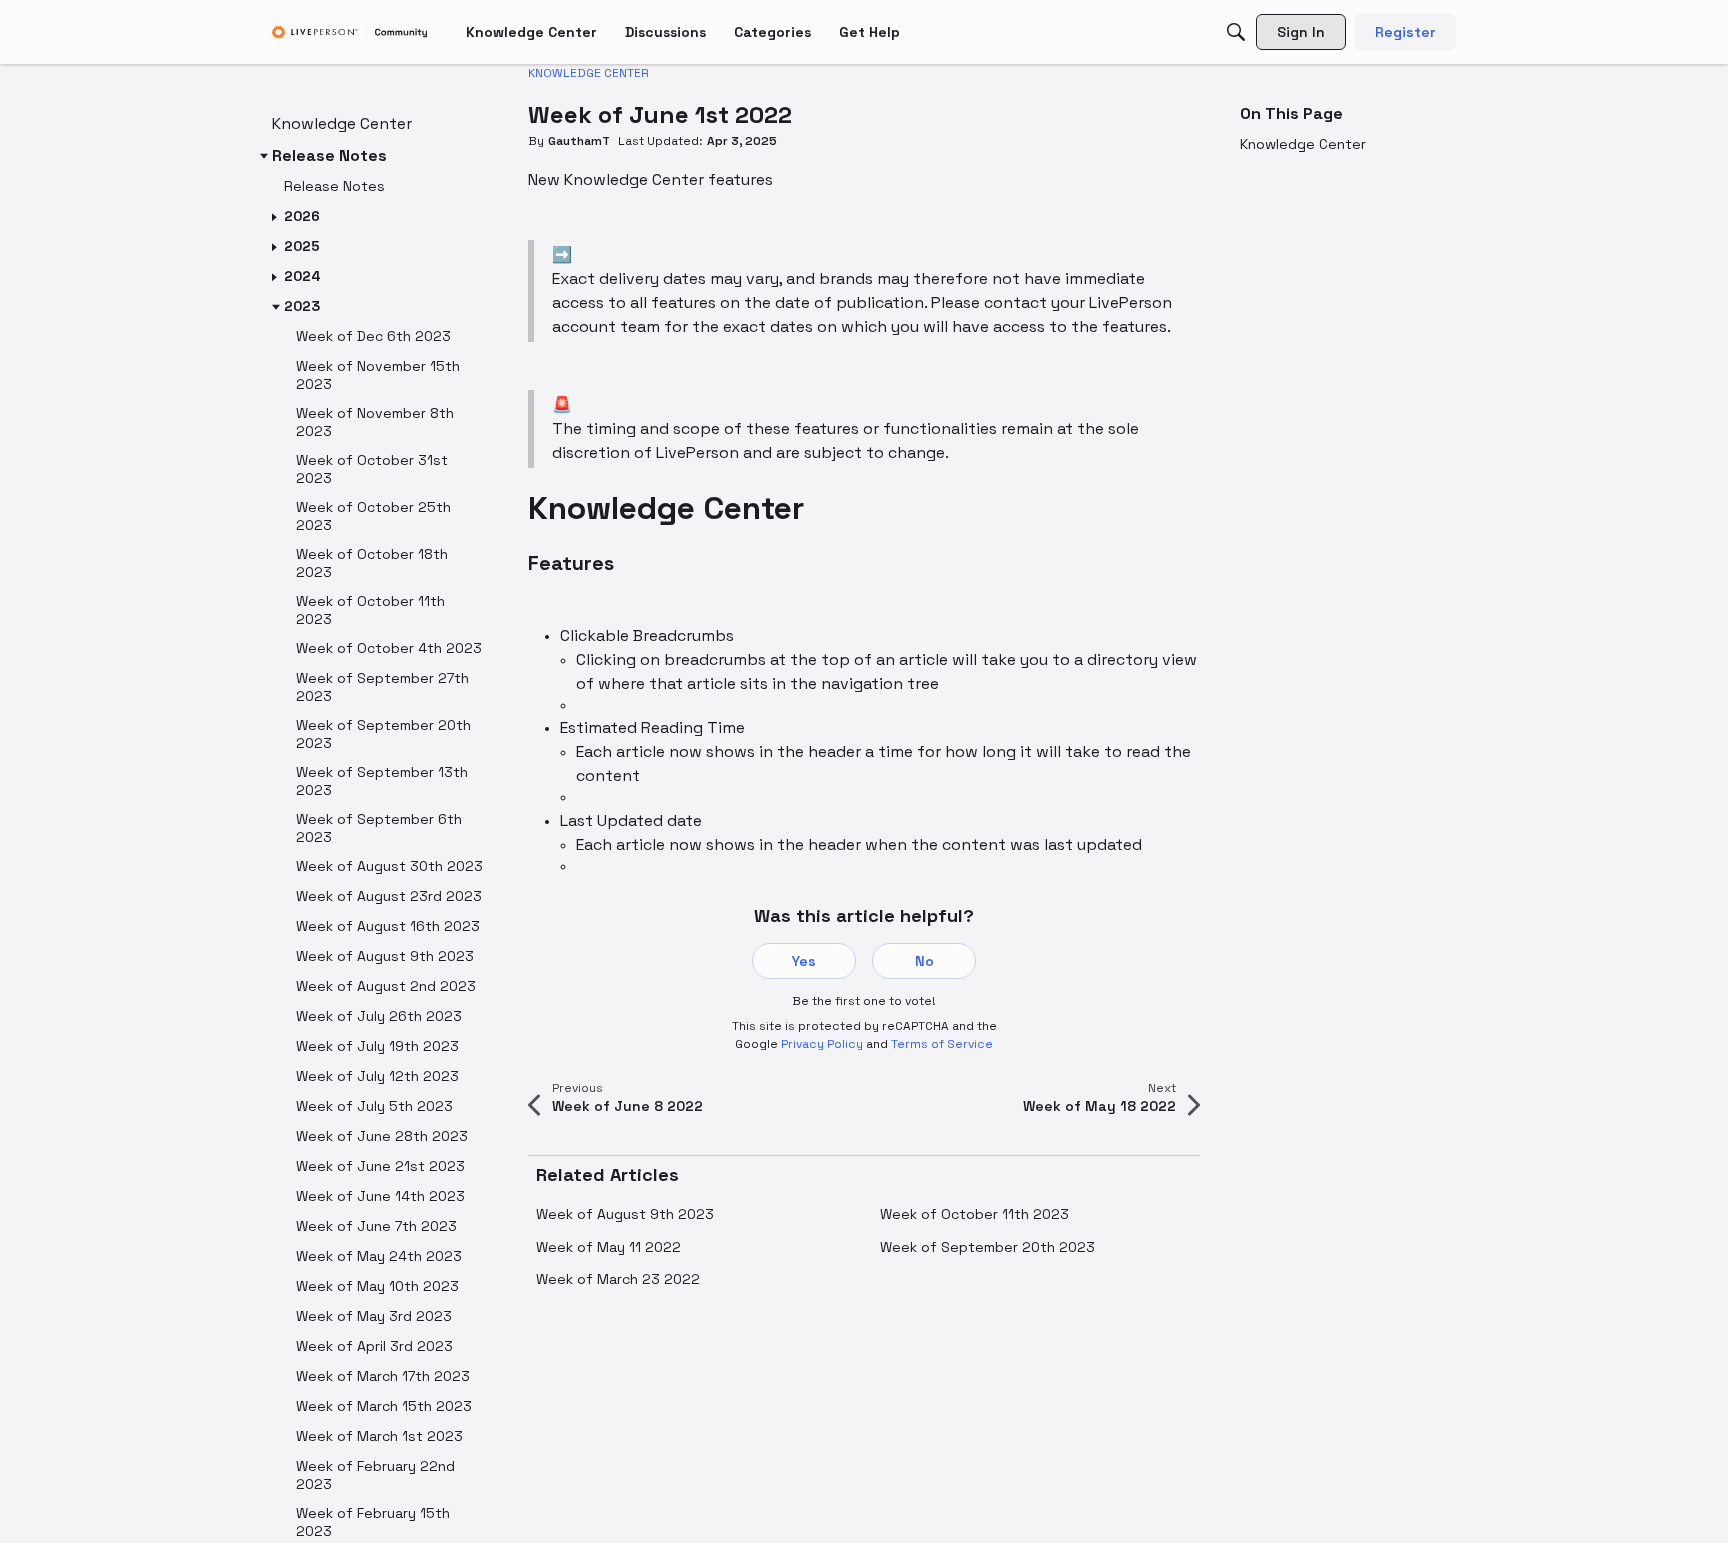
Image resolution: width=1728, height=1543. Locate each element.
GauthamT (579, 141)
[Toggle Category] (264, 156)
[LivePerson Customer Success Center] (350, 32)
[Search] (1236, 32)
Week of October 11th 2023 (974, 1214)
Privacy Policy (822, 1044)
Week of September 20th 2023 (987, 1247)
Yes (804, 961)
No (924, 961)
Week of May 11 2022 (608, 1247)
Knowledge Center (1303, 144)
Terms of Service (942, 1044)
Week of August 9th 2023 (625, 1214)
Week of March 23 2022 (618, 1279)
